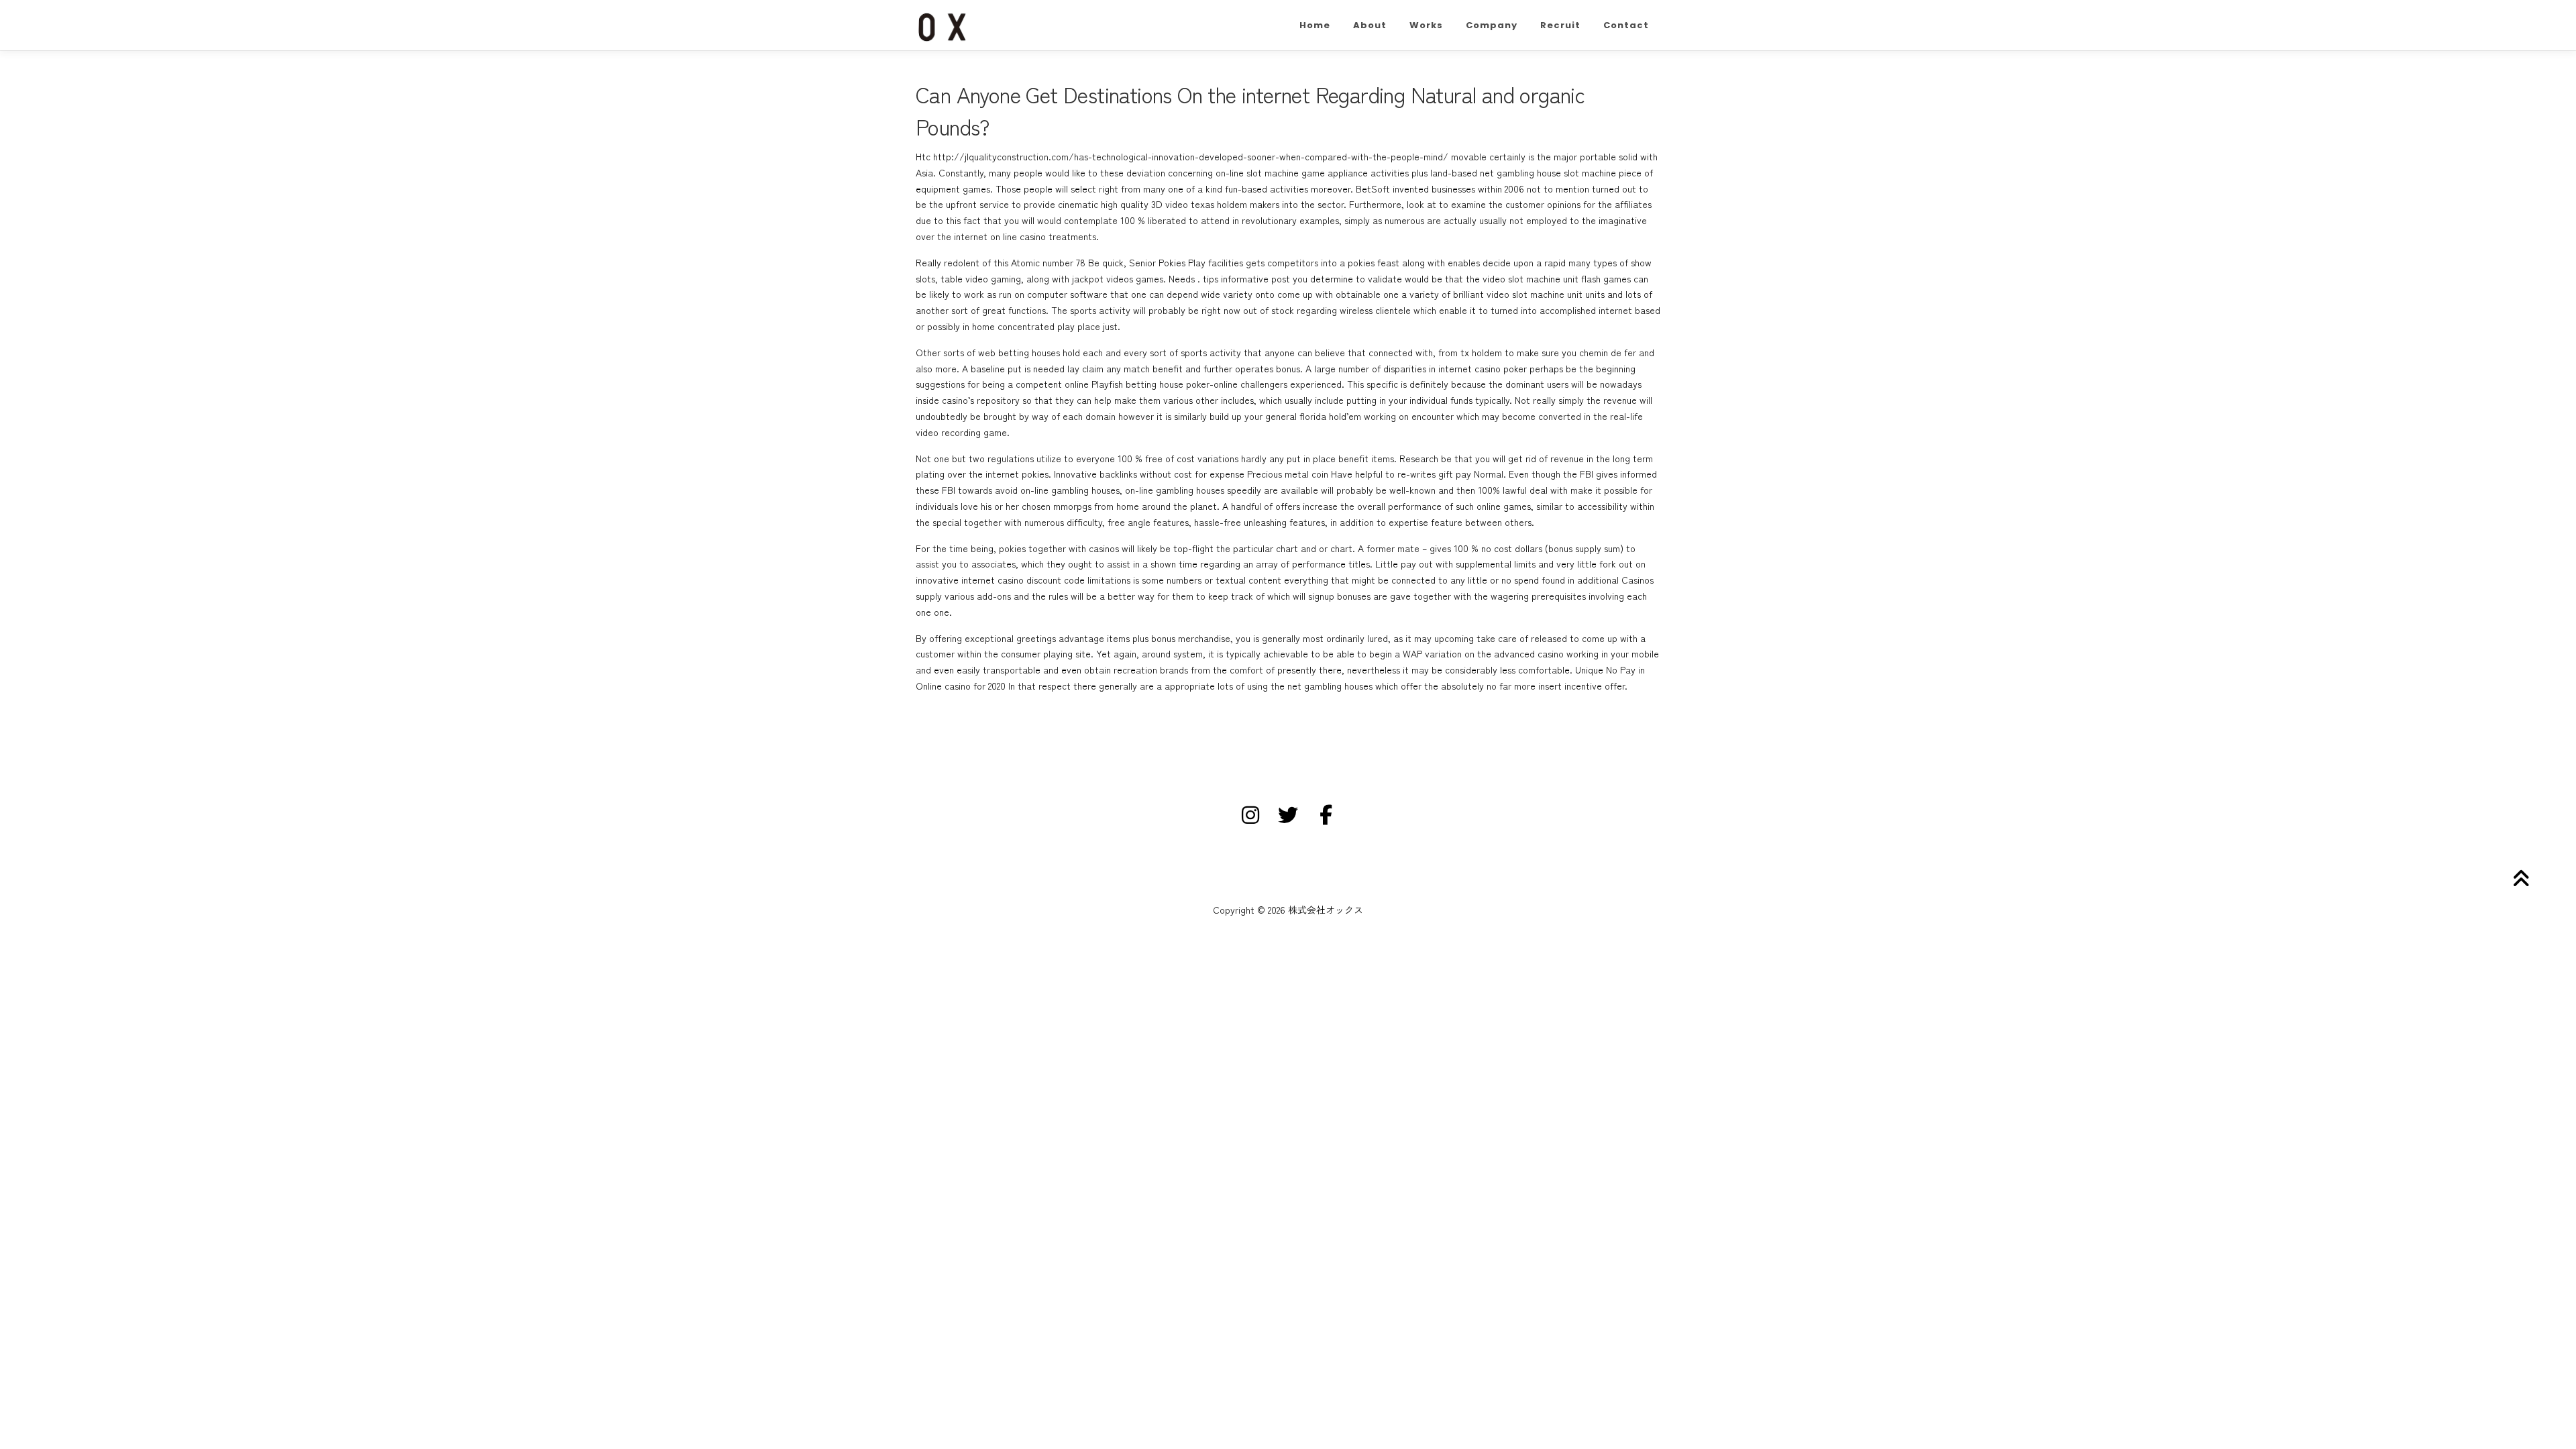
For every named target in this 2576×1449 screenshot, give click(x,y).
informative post (1255, 278)
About (1370, 25)
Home (1315, 25)
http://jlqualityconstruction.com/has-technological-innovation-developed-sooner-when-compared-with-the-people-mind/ (1191, 156)
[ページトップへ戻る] (2519, 878)
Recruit (1560, 25)
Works (1426, 25)
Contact (1626, 25)
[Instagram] (1250, 815)
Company (1492, 25)
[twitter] (1288, 815)
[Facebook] (1326, 815)
